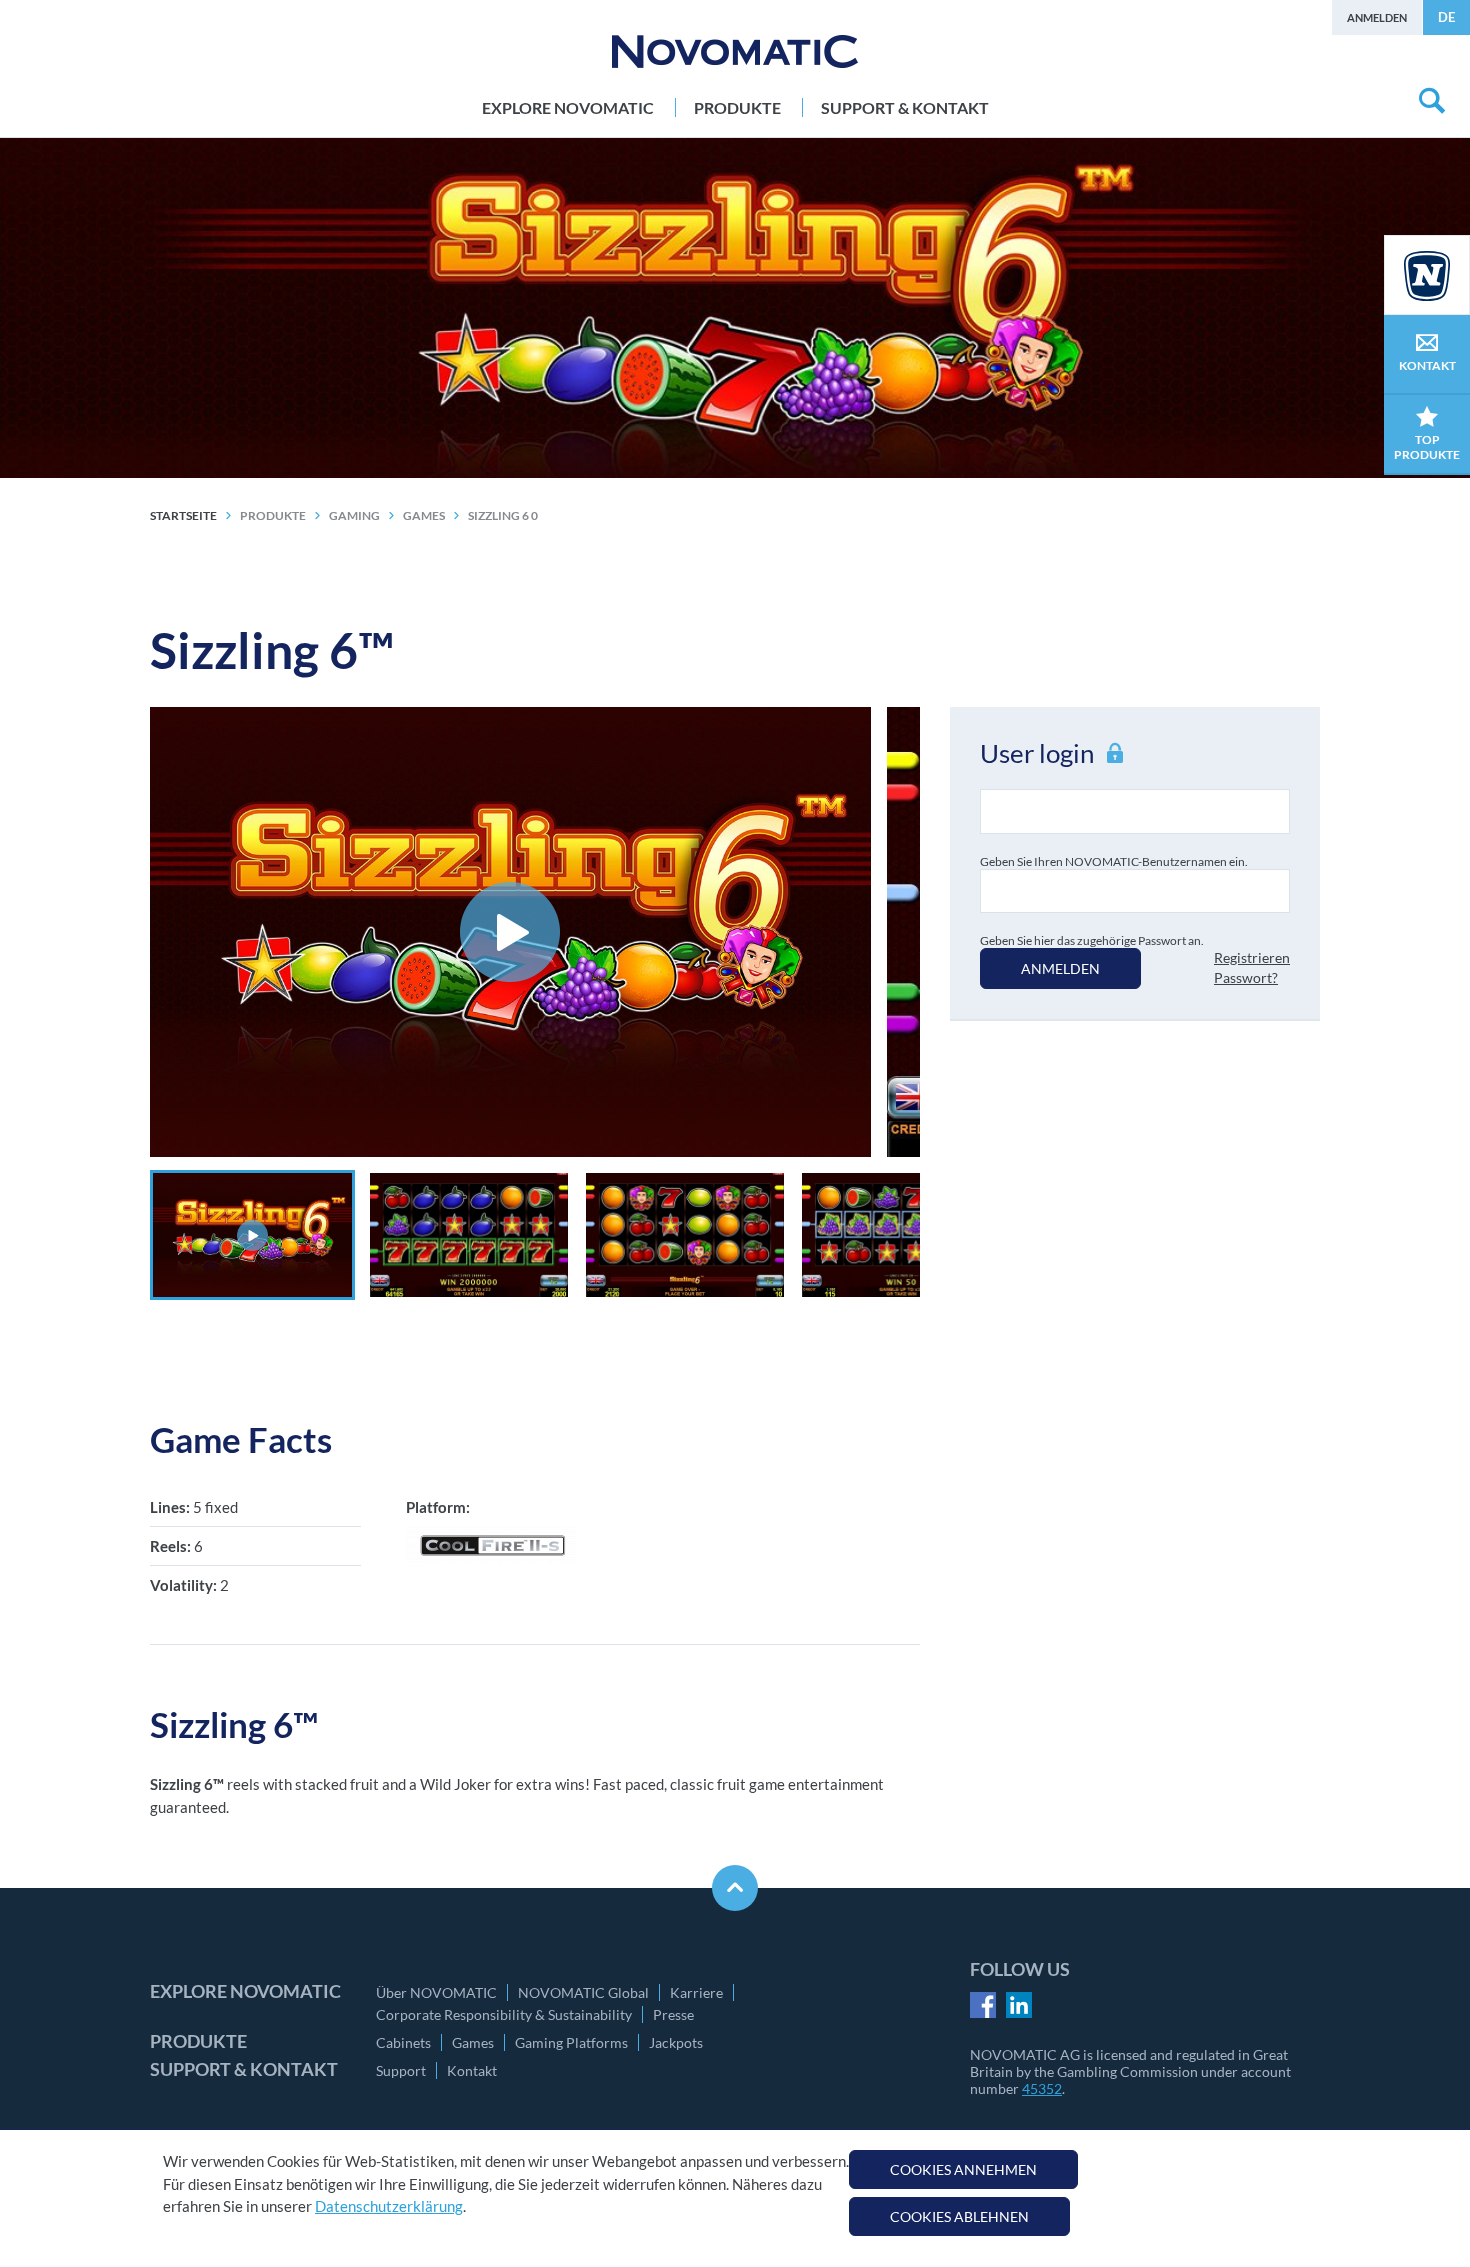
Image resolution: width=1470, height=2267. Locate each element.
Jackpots (676, 2042)
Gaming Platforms (571, 2042)
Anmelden (1377, 17)
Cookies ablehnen (959, 2216)
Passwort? (1246, 977)
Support (401, 2070)
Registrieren (1252, 957)
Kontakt (472, 2070)
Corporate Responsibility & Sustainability (504, 2014)
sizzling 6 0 (503, 515)
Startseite (183, 515)
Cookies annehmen (963, 2169)
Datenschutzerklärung (389, 2206)
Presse (673, 2014)
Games (473, 2042)
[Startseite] (735, 51)
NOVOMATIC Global (583, 1992)
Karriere (696, 1992)
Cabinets (403, 2042)
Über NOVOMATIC (436, 1992)
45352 (1042, 2088)
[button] (252, 1235)
